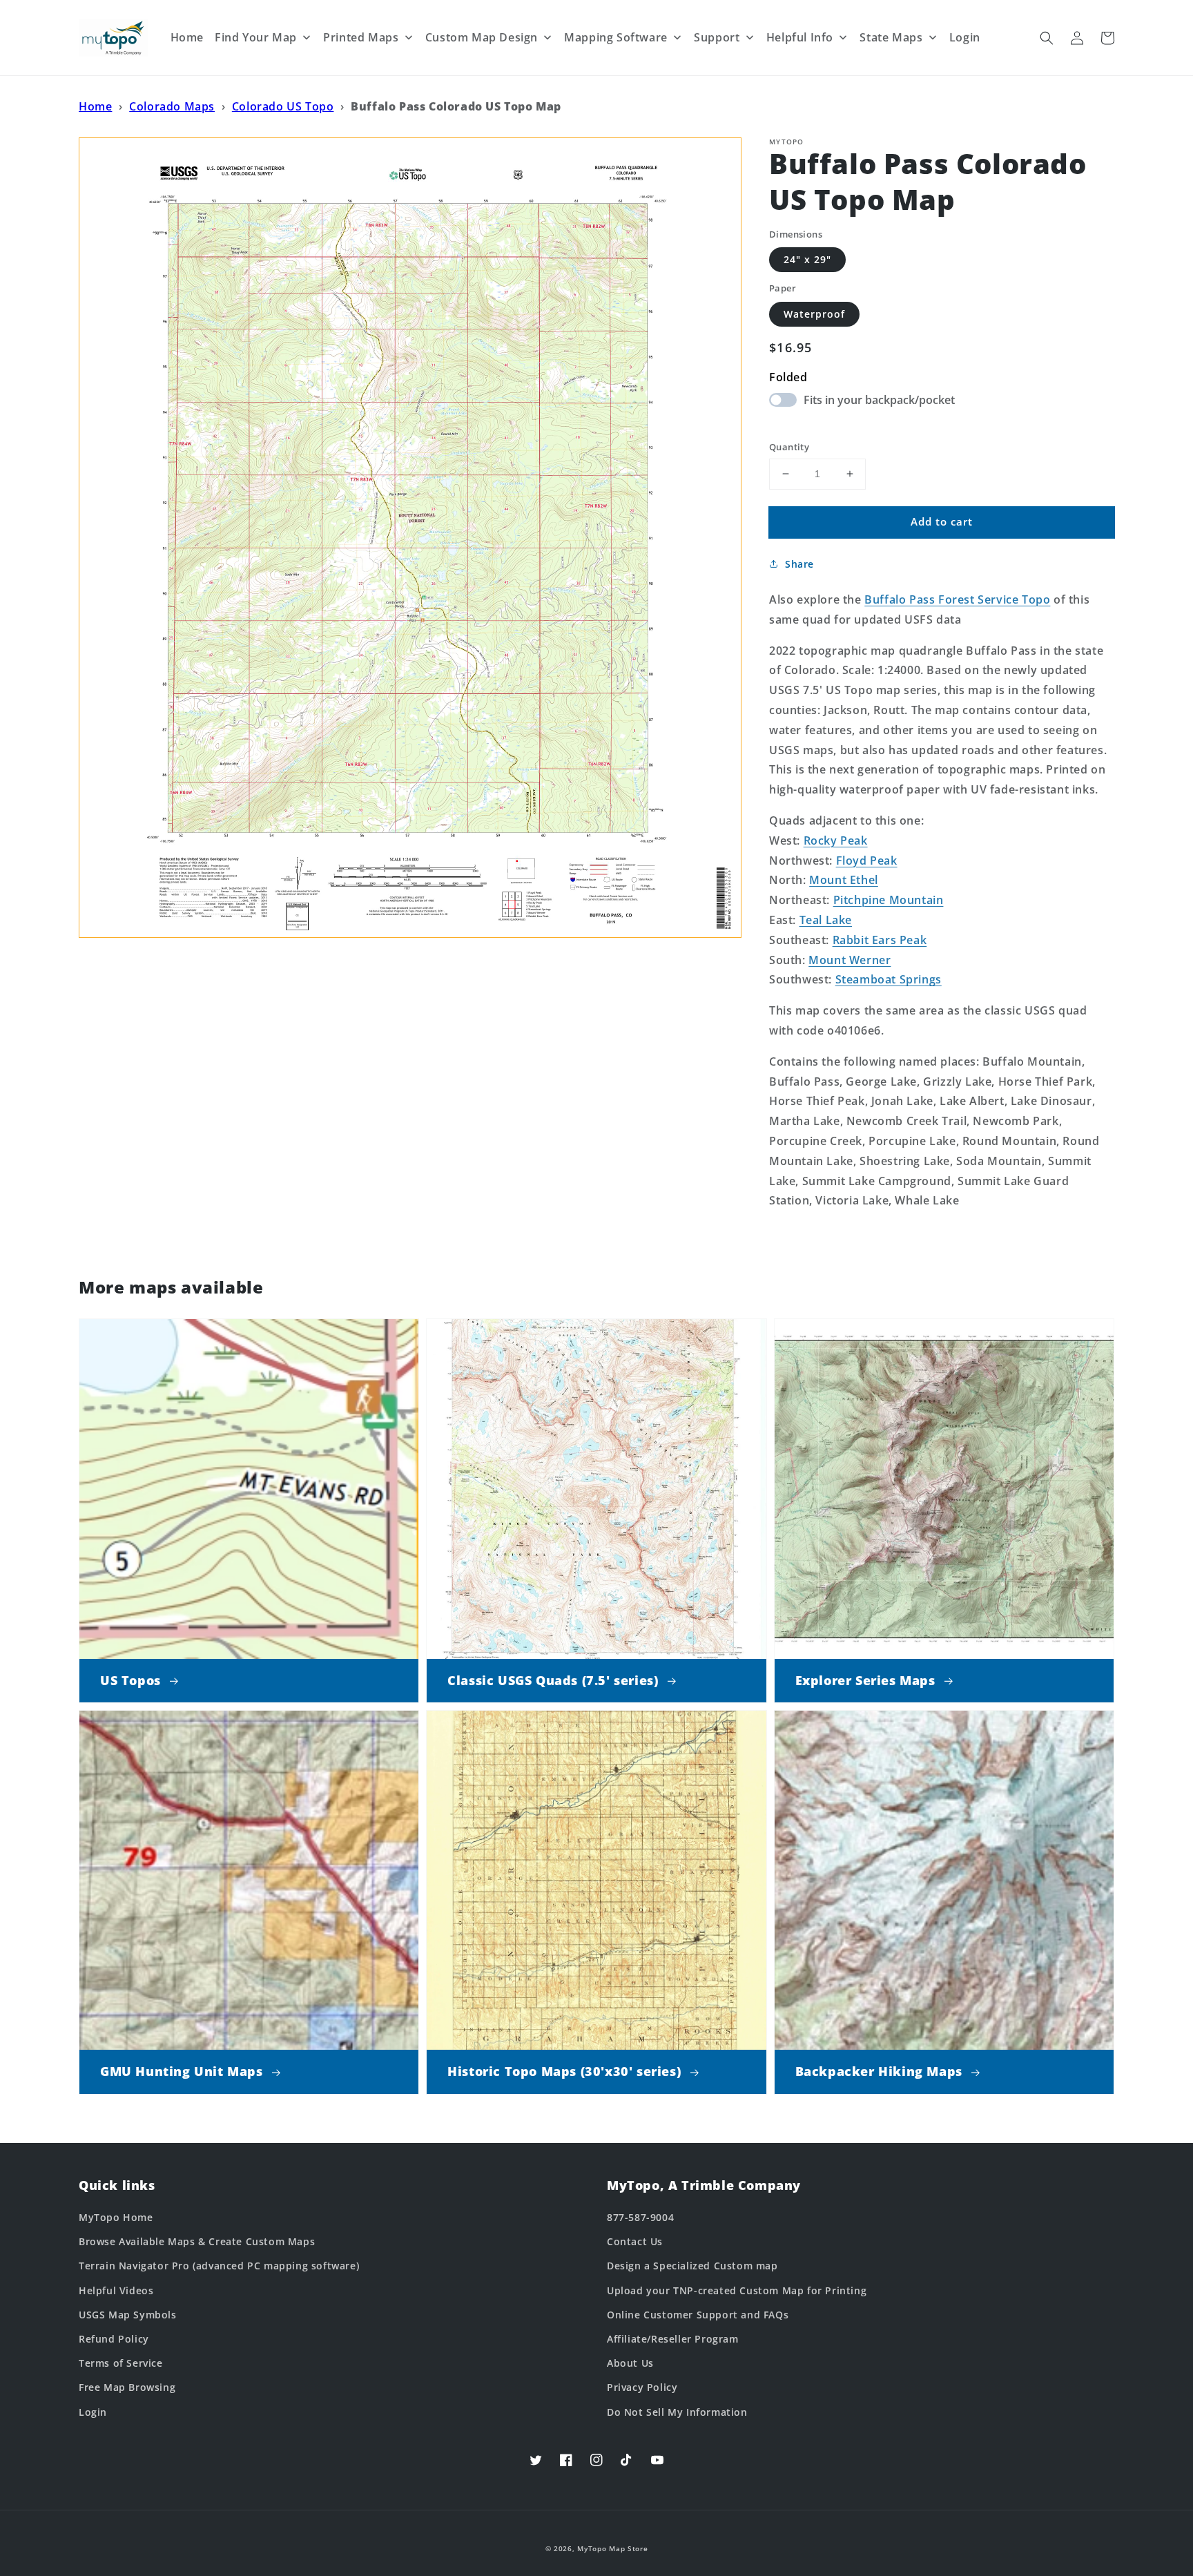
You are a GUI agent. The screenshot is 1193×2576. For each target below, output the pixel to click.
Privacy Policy (642, 2387)
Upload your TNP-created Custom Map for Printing (737, 2290)
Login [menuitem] (965, 37)
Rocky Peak (836, 840)
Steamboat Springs (889, 979)
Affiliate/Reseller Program (673, 2339)
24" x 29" (807, 259)
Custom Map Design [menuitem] (482, 37)
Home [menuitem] (187, 37)
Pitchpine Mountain (889, 900)
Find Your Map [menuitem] (256, 37)
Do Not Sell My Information (677, 2412)
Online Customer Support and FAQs (698, 2315)
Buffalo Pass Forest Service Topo (957, 599)
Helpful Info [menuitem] (800, 37)
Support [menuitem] (717, 37)
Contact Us (635, 2241)
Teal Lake (826, 920)
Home (95, 106)
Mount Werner (850, 960)
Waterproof (814, 314)
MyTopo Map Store (612, 2548)
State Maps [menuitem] (891, 37)
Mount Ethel (844, 880)
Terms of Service (121, 2363)
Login (93, 2412)
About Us (630, 2363)
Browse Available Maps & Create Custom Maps (197, 2241)
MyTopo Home (116, 2217)
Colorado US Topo (283, 106)
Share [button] (799, 564)
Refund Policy (114, 2339)
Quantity (789, 447)
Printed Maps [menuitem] (361, 37)
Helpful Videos (116, 2290)
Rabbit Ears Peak (880, 940)
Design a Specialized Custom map (692, 2266)
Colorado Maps (172, 106)
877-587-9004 (640, 2217)
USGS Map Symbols (128, 2315)
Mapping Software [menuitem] (616, 37)
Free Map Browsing (127, 2387)
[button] (1047, 38)
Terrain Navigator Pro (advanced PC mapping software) (219, 2266)
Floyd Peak (867, 861)
